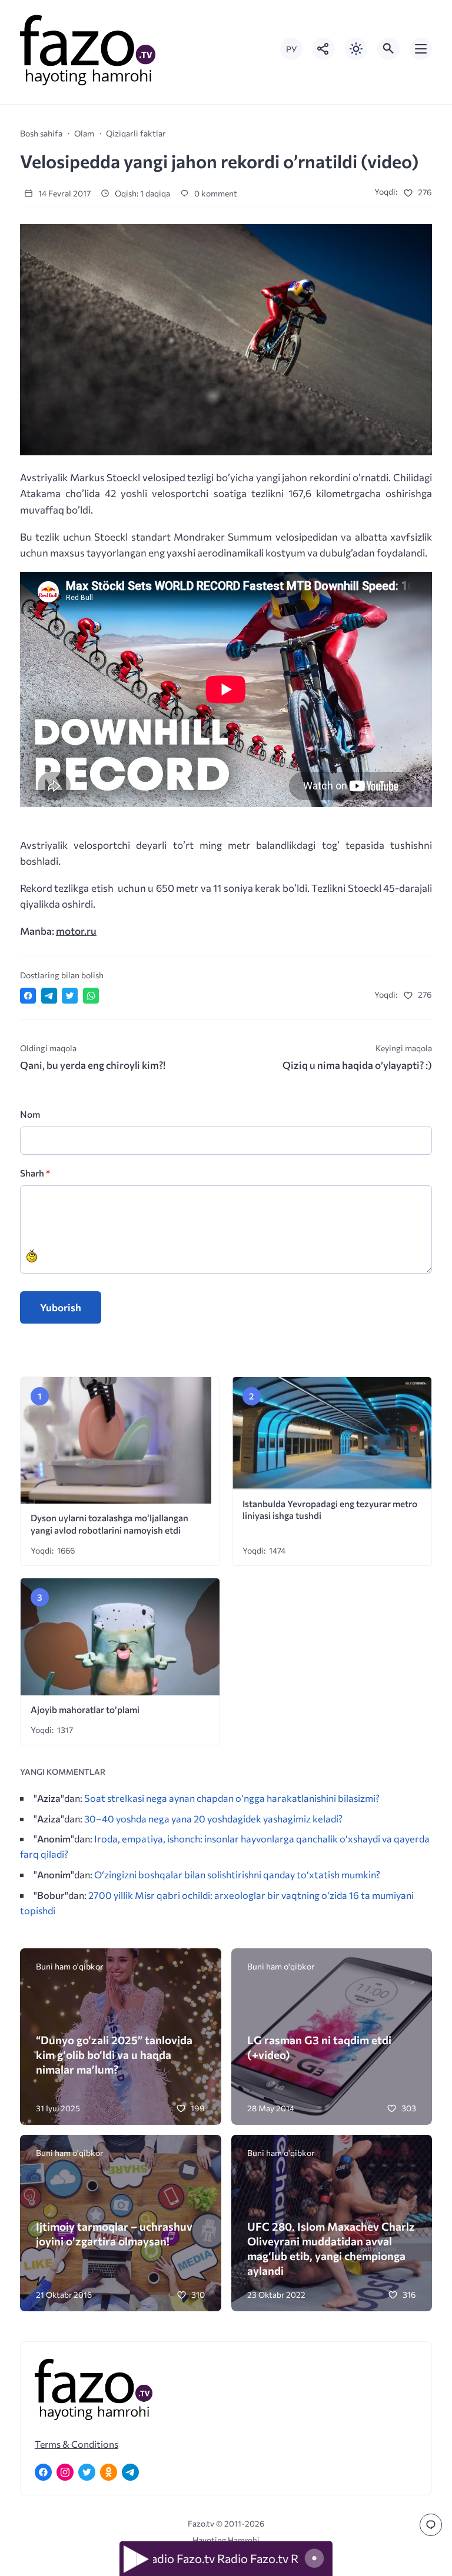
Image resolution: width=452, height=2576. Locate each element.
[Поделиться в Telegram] (49, 996)
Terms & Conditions (77, 2444)
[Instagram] (65, 2472)
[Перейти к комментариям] (431, 2525)
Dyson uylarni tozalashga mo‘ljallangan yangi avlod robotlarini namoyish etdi (109, 1524)
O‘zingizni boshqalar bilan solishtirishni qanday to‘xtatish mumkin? (237, 1874)
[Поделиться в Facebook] (28, 996)
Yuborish (61, 1307)
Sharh (35, 1173)
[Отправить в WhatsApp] (91, 996)
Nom (30, 1114)
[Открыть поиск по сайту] (388, 49)
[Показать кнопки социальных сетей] (324, 49)
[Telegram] (130, 2472)
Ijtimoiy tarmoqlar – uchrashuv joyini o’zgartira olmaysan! (114, 2234)
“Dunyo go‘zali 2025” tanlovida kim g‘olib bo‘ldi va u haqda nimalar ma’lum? (114, 2055)
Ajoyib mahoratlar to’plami (85, 1709)
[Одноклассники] (109, 2472)
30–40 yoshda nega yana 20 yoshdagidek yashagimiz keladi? (213, 1818)
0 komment (215, 193)
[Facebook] (43, 2472)
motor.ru (76, 931)
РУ (291, 49)
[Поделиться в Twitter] (70, 996)
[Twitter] (87, 2472)
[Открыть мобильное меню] (421, 49)
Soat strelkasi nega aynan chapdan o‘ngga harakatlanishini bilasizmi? (232, 1798)
